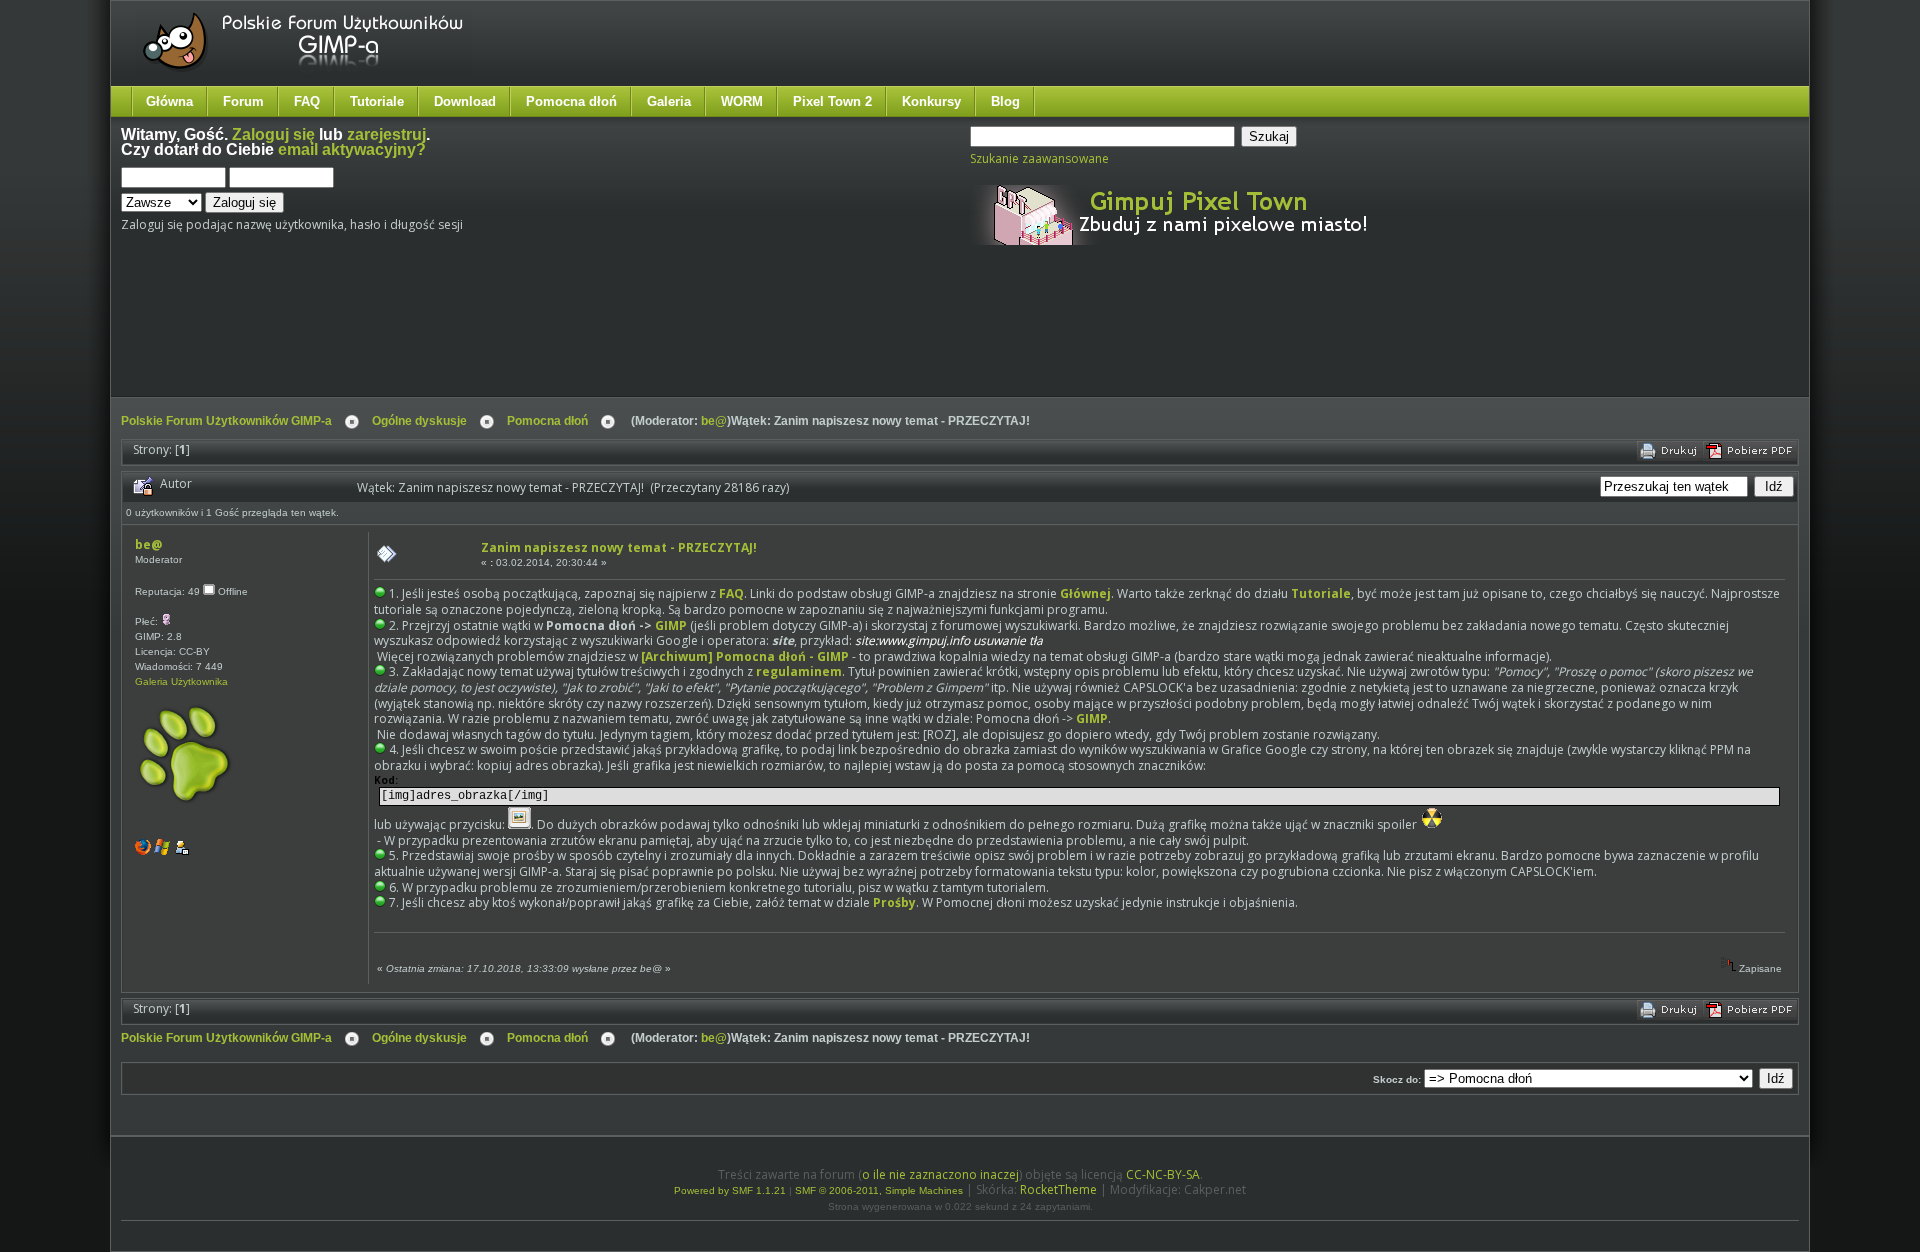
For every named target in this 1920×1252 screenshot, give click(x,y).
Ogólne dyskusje (419, 421)
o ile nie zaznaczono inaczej (940, 1174)
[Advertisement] (496, 338)
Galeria (669, 101)
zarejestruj (386, 134)
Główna (169, 101)
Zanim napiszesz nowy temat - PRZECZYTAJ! (619, 547)
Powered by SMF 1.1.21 (730, 1190)
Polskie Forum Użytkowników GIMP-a (226, 421)
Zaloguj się (273, 134)
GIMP (671, 625)
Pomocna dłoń (571, 101)
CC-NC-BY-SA (1163, 1174)
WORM (742, 101)
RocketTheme (1058, 1189)
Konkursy (931, 101)
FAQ (307, 101)
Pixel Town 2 (832, 101)
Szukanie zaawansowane (1039, 158)
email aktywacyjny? (352, 149)
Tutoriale (377, 101)
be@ (714, 421)
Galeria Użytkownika (181, 681)
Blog (1005, 101)
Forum (243, 101)
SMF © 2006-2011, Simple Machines (879, 1190)
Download (465, 101)
